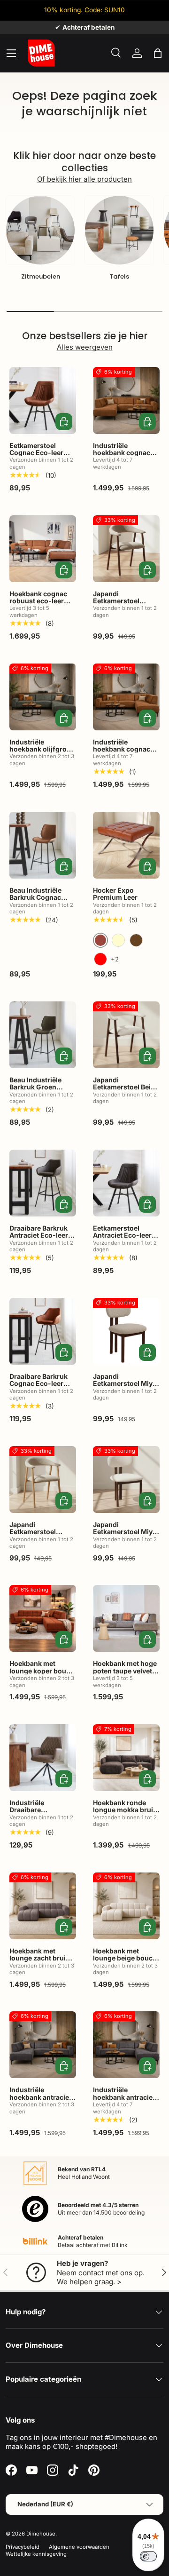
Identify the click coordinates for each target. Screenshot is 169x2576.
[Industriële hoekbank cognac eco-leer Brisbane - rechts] (126, 697)
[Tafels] (119, 230)
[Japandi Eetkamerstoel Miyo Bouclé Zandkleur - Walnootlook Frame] (126, 1331)
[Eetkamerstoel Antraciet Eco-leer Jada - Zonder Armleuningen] (126, 1183)
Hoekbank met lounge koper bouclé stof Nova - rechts (42, 1671)
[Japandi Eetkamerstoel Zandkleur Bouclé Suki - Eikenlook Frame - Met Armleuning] (43, 1480)
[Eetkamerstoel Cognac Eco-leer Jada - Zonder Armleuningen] (43, 400)
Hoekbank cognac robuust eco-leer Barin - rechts (38, 601)
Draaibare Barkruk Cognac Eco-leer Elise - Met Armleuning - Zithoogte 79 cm (38, 1391)
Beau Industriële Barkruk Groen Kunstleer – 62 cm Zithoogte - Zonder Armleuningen (40, 1094)
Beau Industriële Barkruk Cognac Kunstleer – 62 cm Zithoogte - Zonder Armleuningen (40, 905)
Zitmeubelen (41, 276)
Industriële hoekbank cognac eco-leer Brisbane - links (124, 456)
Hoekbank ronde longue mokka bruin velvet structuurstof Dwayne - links (125, 1813)
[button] (158, 53)
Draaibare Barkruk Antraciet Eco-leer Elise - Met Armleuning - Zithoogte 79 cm (39, 1243)
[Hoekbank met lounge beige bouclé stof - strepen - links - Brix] (126, 1906)
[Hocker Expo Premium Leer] (126, 845)
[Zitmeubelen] (40, 230)
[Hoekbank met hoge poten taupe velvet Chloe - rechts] (126, 1618)
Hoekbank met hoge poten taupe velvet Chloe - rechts (125, 1671)
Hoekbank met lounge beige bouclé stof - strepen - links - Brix (126, 1962)
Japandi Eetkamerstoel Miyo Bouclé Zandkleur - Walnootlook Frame (125, 1387)
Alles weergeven (85, 347)
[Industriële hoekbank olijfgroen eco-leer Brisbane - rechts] (43, 697)
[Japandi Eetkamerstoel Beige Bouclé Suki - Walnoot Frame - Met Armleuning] (126, 1035)
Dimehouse (41, 2534)
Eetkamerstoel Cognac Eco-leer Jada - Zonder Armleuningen (36, 456)
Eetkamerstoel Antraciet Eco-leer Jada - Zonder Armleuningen (122, 1239)
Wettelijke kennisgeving (36, 2554)
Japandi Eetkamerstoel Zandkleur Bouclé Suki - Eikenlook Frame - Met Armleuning (38, 1543)
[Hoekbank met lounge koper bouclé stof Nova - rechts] (43, 1618)
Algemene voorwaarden (79, 2547)
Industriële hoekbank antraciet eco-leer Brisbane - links (40, 2100)
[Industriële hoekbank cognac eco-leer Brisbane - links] (126, 400)
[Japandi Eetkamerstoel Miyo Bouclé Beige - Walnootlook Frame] (126, 1480)
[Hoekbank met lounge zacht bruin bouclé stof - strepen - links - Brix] (43, 1906)
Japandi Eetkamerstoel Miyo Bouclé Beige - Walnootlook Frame (125, 1535)
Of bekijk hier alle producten (84, 179)
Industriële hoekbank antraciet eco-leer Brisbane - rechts (124, 2100)
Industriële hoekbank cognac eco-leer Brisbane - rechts (124, 753)
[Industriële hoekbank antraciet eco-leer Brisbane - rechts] (126, 2045)
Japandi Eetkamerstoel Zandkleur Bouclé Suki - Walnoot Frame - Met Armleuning (121, 612)
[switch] (148, 2556)
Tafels (119, 276)
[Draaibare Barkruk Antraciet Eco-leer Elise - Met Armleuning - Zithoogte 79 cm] (43, 1183)
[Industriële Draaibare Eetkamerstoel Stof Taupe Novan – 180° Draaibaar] (43, 1758)
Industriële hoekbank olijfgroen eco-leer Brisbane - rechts (42, 753)
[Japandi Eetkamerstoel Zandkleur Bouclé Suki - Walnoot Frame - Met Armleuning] (126, 549)
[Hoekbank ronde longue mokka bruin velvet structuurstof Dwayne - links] (126, 1758)
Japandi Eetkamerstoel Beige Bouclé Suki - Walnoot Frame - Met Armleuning (126, 1094)
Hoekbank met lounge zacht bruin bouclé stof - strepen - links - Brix (42, 1962)
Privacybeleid (23, 2547)
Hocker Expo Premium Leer (115, 894)
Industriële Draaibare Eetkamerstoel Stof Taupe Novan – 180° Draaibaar (41, 1817)
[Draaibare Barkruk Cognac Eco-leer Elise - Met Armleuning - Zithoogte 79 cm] (43, 1331)
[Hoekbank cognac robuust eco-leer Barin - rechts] (43, 549)
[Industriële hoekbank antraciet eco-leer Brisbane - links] (43, 2045)
